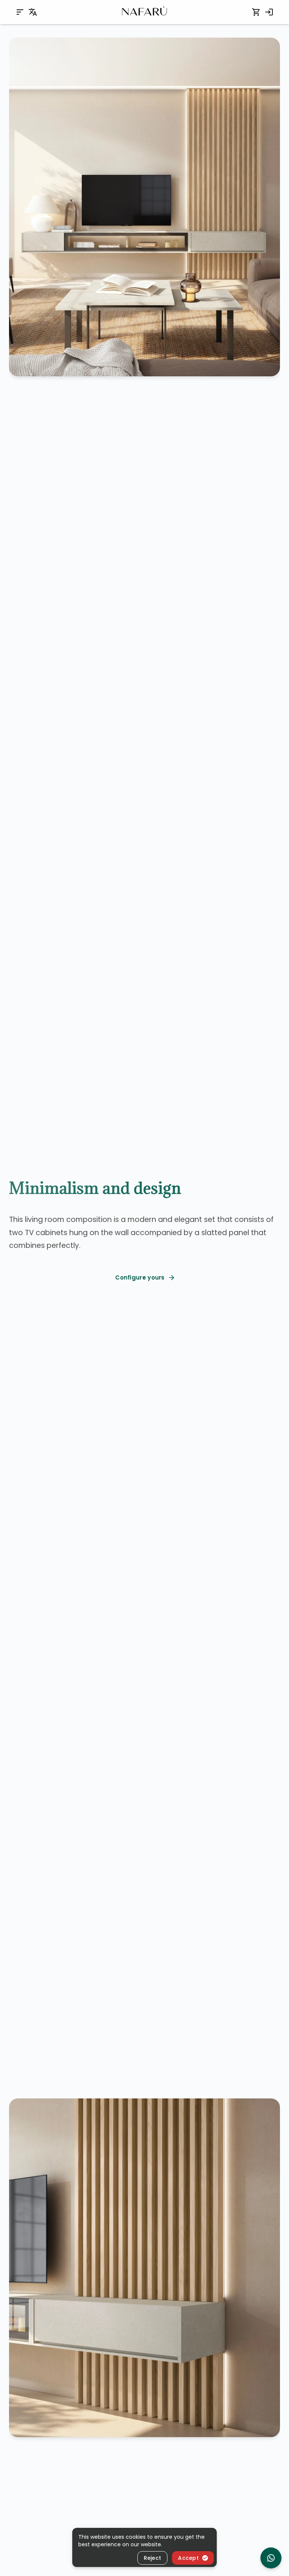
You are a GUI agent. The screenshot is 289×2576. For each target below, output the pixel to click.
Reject (153, 2558)
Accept (188, 2558)
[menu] (20, 12)
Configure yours (140, 1277)
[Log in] (269, 12)
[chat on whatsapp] (271, 2558)
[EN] (33, 12)
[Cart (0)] (256, 12)
